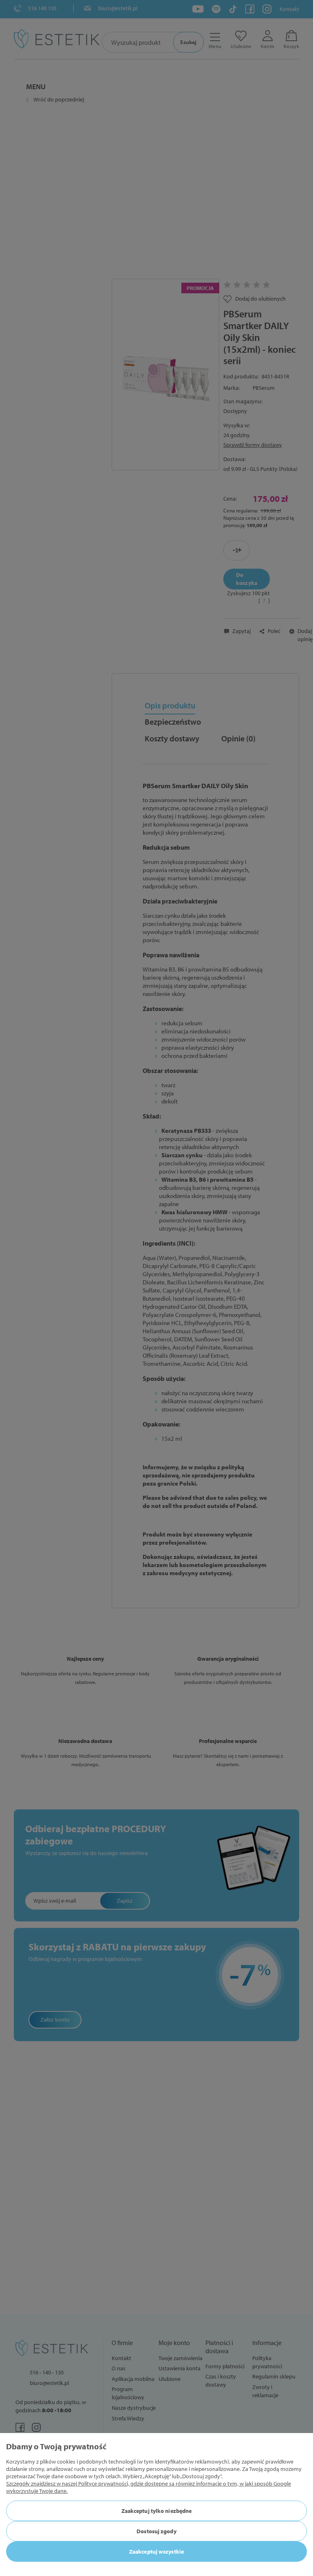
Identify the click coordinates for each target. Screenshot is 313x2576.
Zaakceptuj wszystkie (156, 2552)
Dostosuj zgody (156, 2531)
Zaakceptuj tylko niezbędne (157, 2511)
